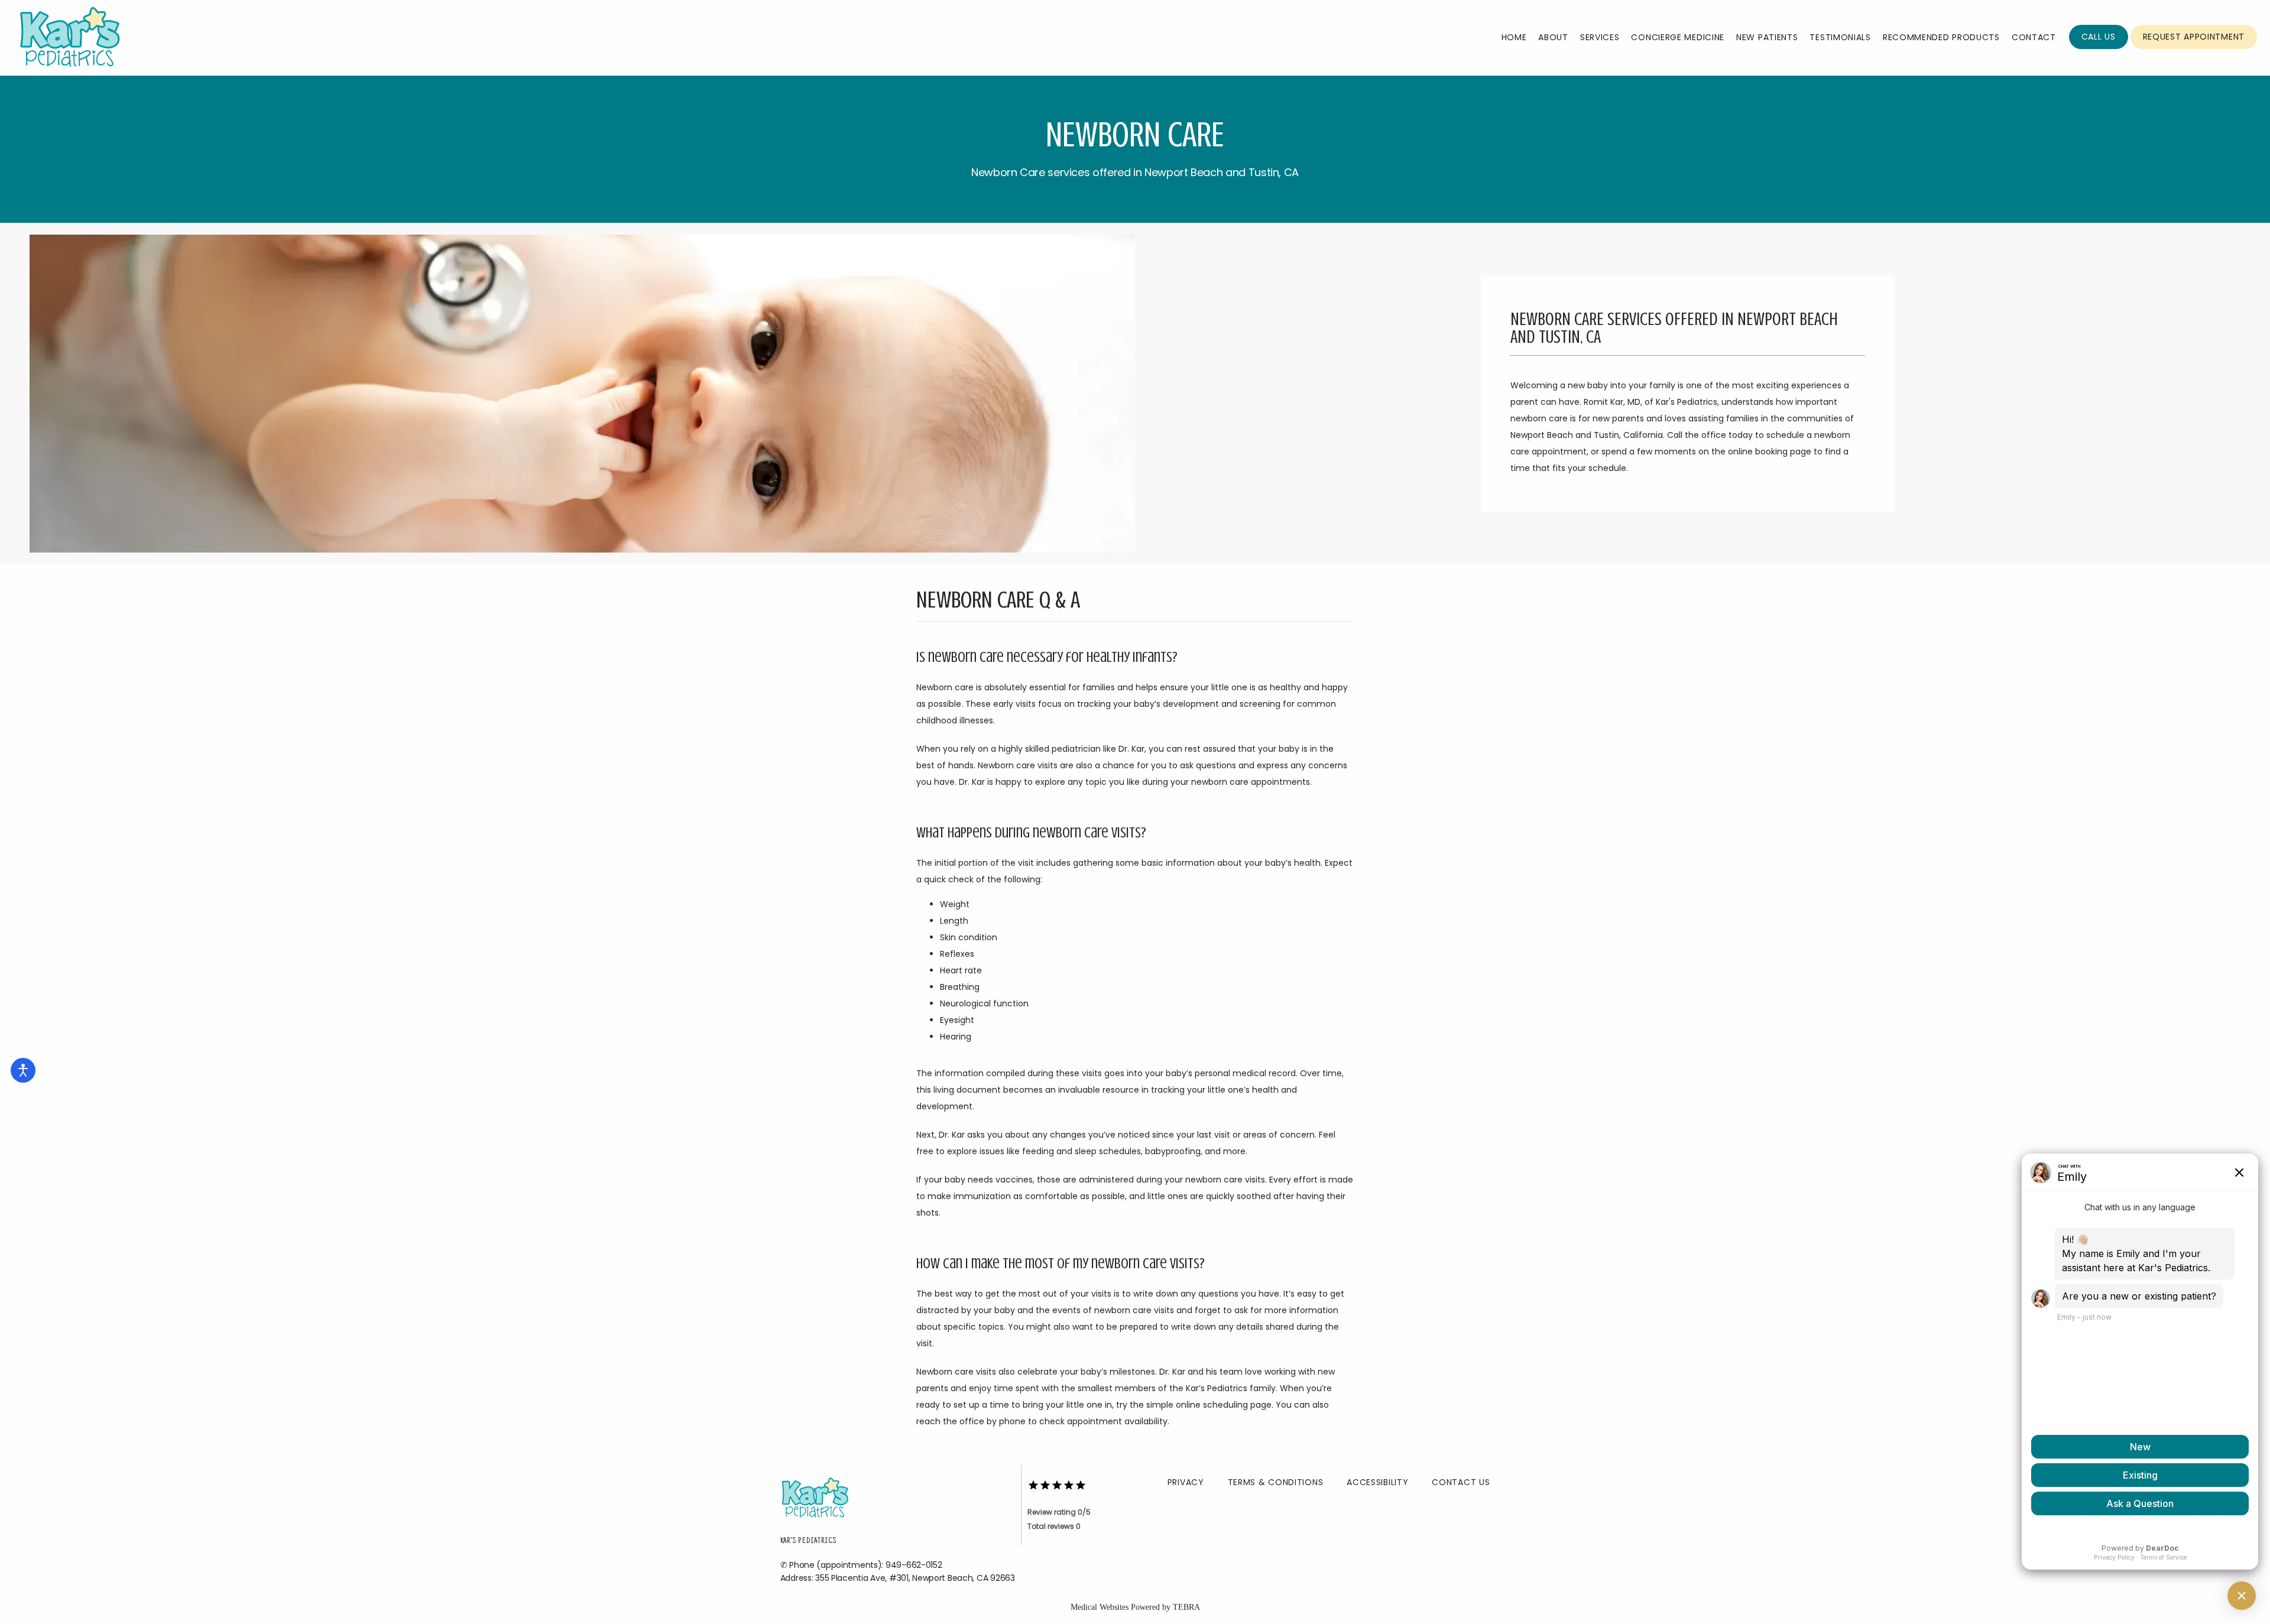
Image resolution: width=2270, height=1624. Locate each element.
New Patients (1767, 37)
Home (1514, 37)
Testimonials (1840, 37)
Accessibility (1377, 1482)
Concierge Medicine (1678, 37)
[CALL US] (2099, 48)
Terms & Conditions (1276, 1482)
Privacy (1186, 1482)
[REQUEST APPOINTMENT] (2194, 48)
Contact (2034, 37)
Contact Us (1461, 1482)
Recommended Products (1941, 37)
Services (1600, 37)
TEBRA (1186, 1607)
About (1553, 37)
